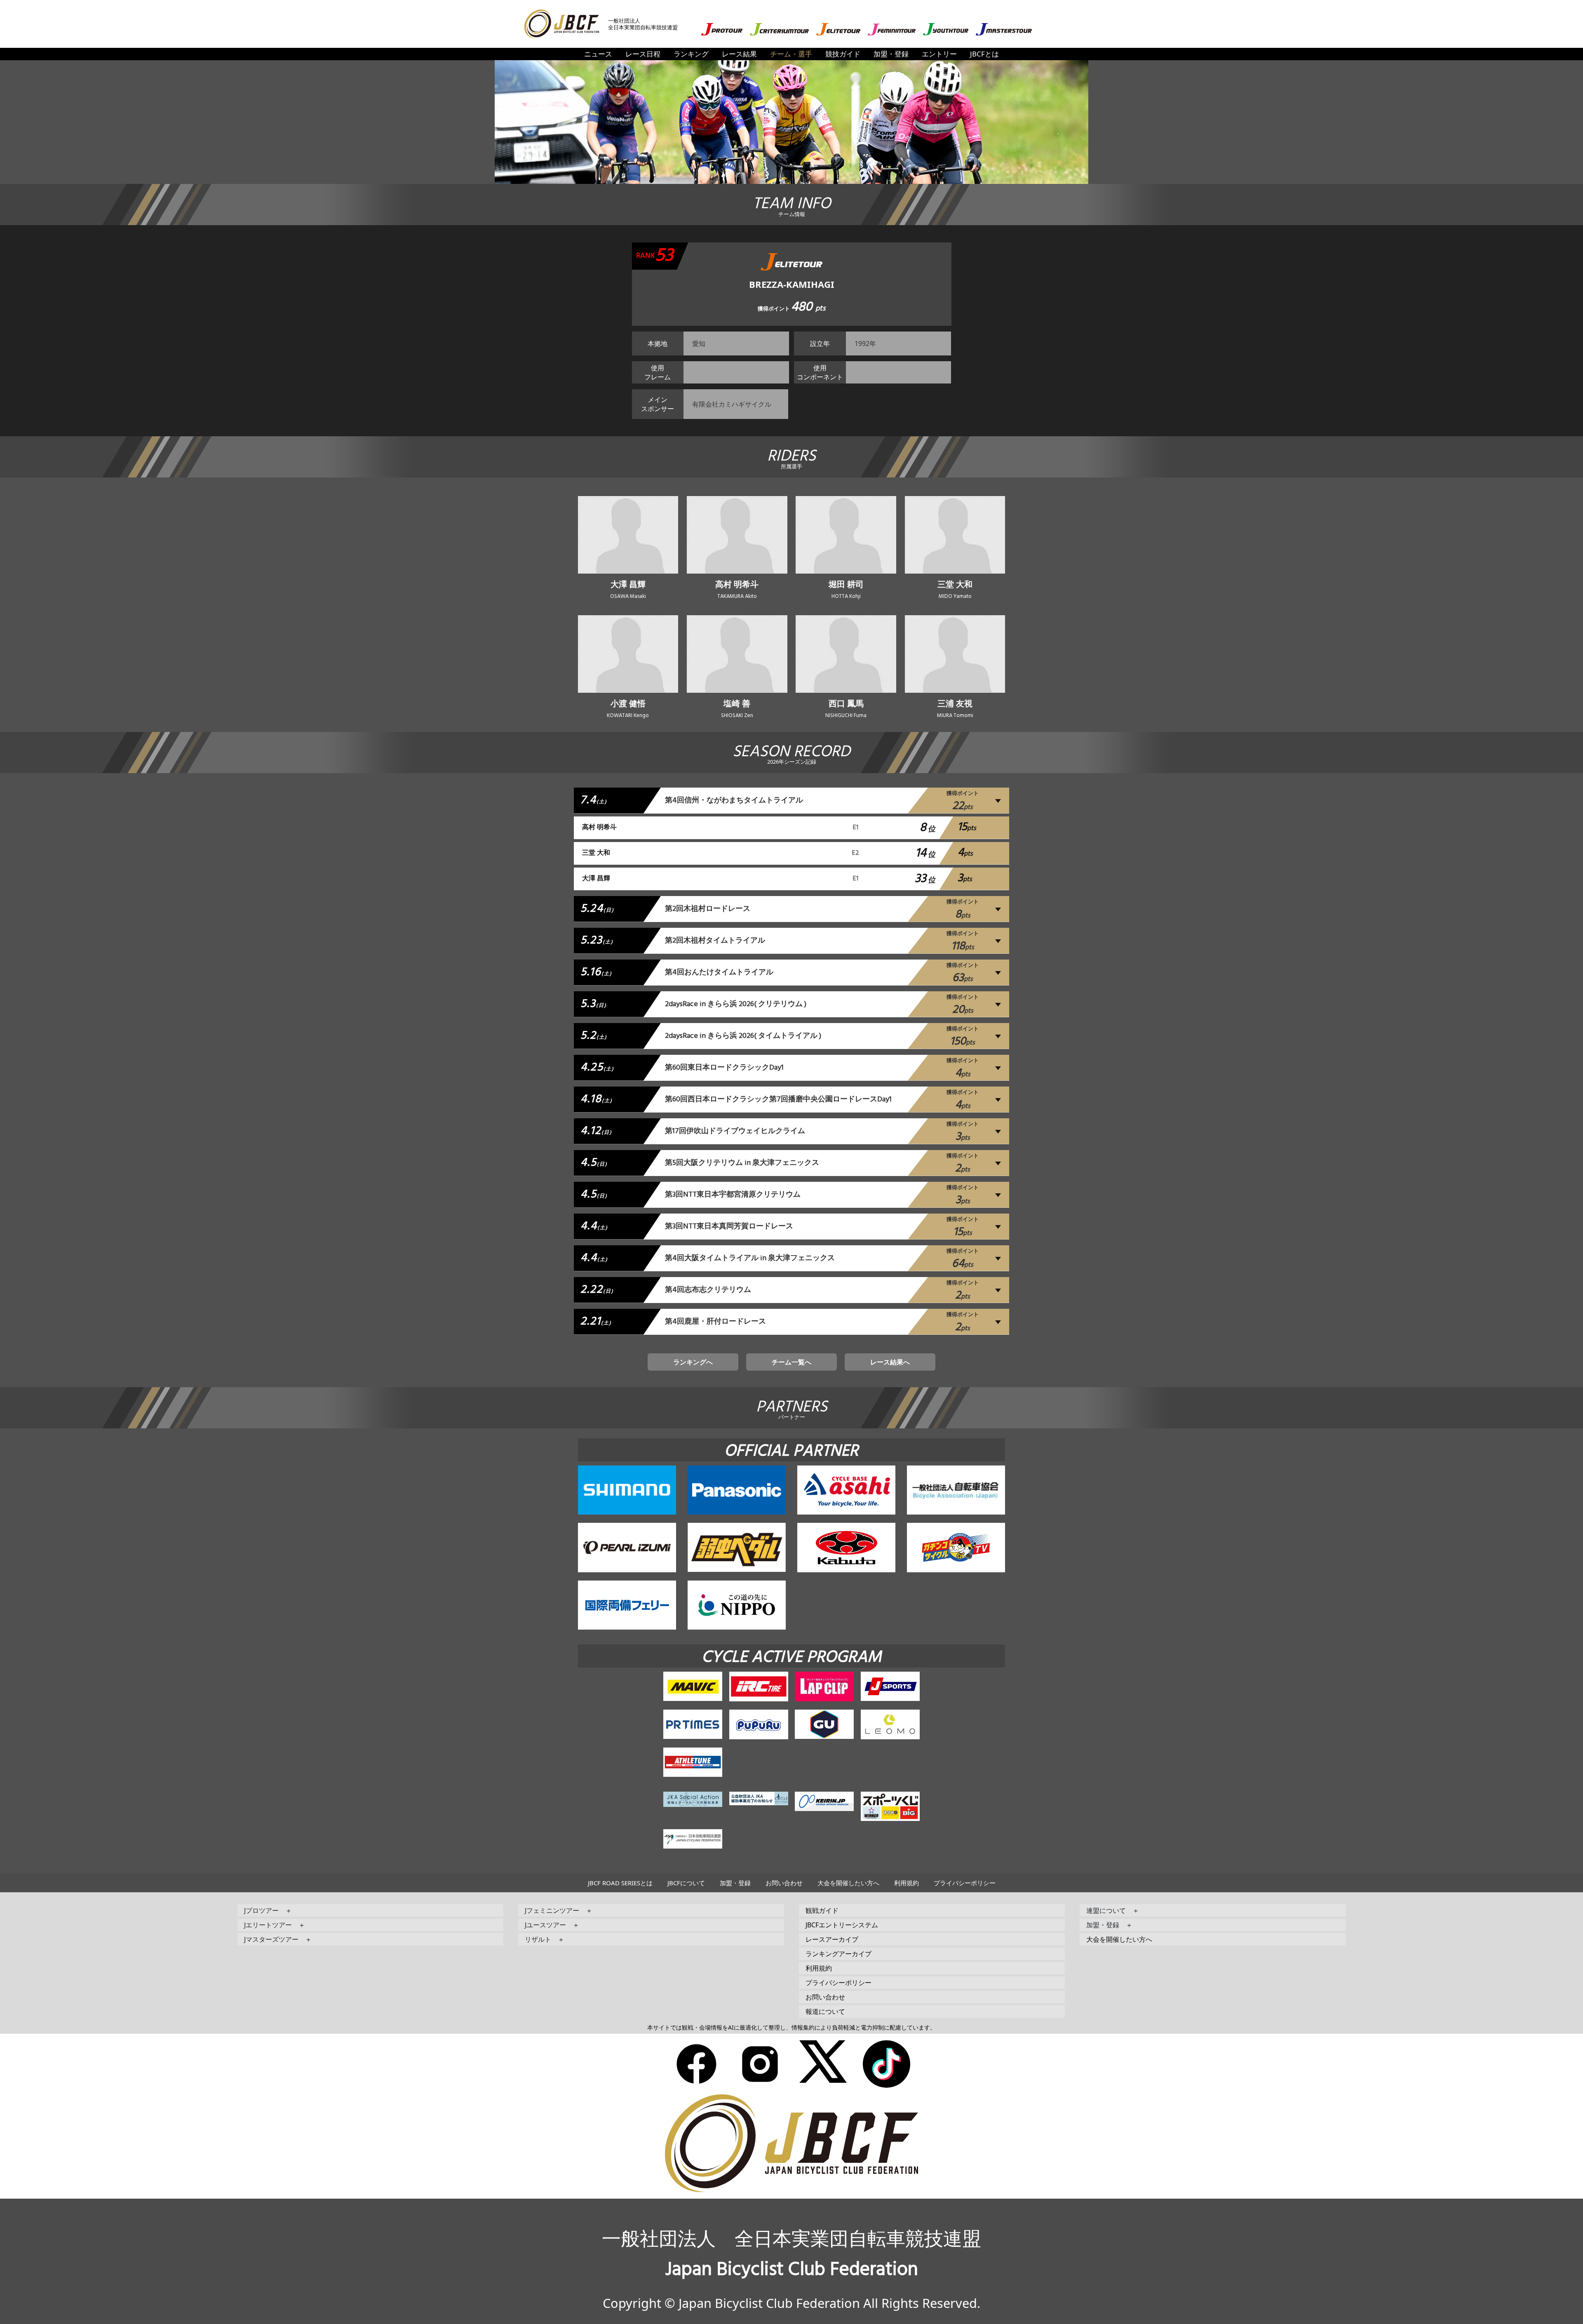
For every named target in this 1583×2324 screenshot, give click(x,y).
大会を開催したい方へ (848, 1883)
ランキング (691, 54)
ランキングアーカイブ (838, 1954)
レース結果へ (890, 1362)
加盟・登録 (891, 54)
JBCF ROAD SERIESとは (620, 1883)
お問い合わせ (784, 1883)
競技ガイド (843, 54)
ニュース (598, 54)
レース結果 (739, 54)
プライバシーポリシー (965, 1883)
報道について (825, 2011)
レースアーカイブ (832, 1939)
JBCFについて (686, 1883)
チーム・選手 (791, 54)
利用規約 (907, 1883)
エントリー (939, 54)
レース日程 (643, 54)
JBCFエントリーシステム (842, 1925)
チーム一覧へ (791, 1362)
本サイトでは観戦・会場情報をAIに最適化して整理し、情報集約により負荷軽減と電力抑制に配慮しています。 (791, 2027)
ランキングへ (693, 1362)
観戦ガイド (822, 1910)
